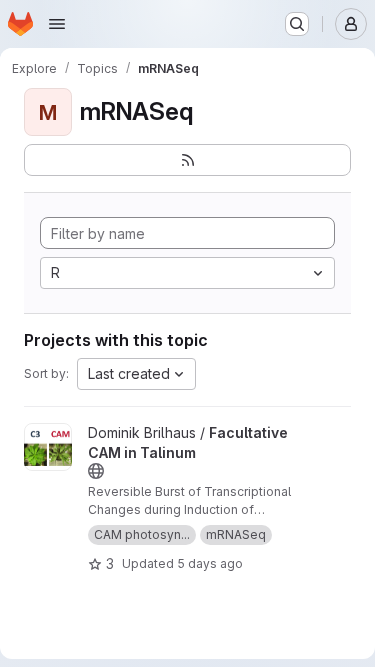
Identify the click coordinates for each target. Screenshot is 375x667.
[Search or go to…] (297, 24)
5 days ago (210, 563)
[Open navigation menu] (57, 24)
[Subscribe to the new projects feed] (187, 160)
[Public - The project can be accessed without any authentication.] (96, 471)
